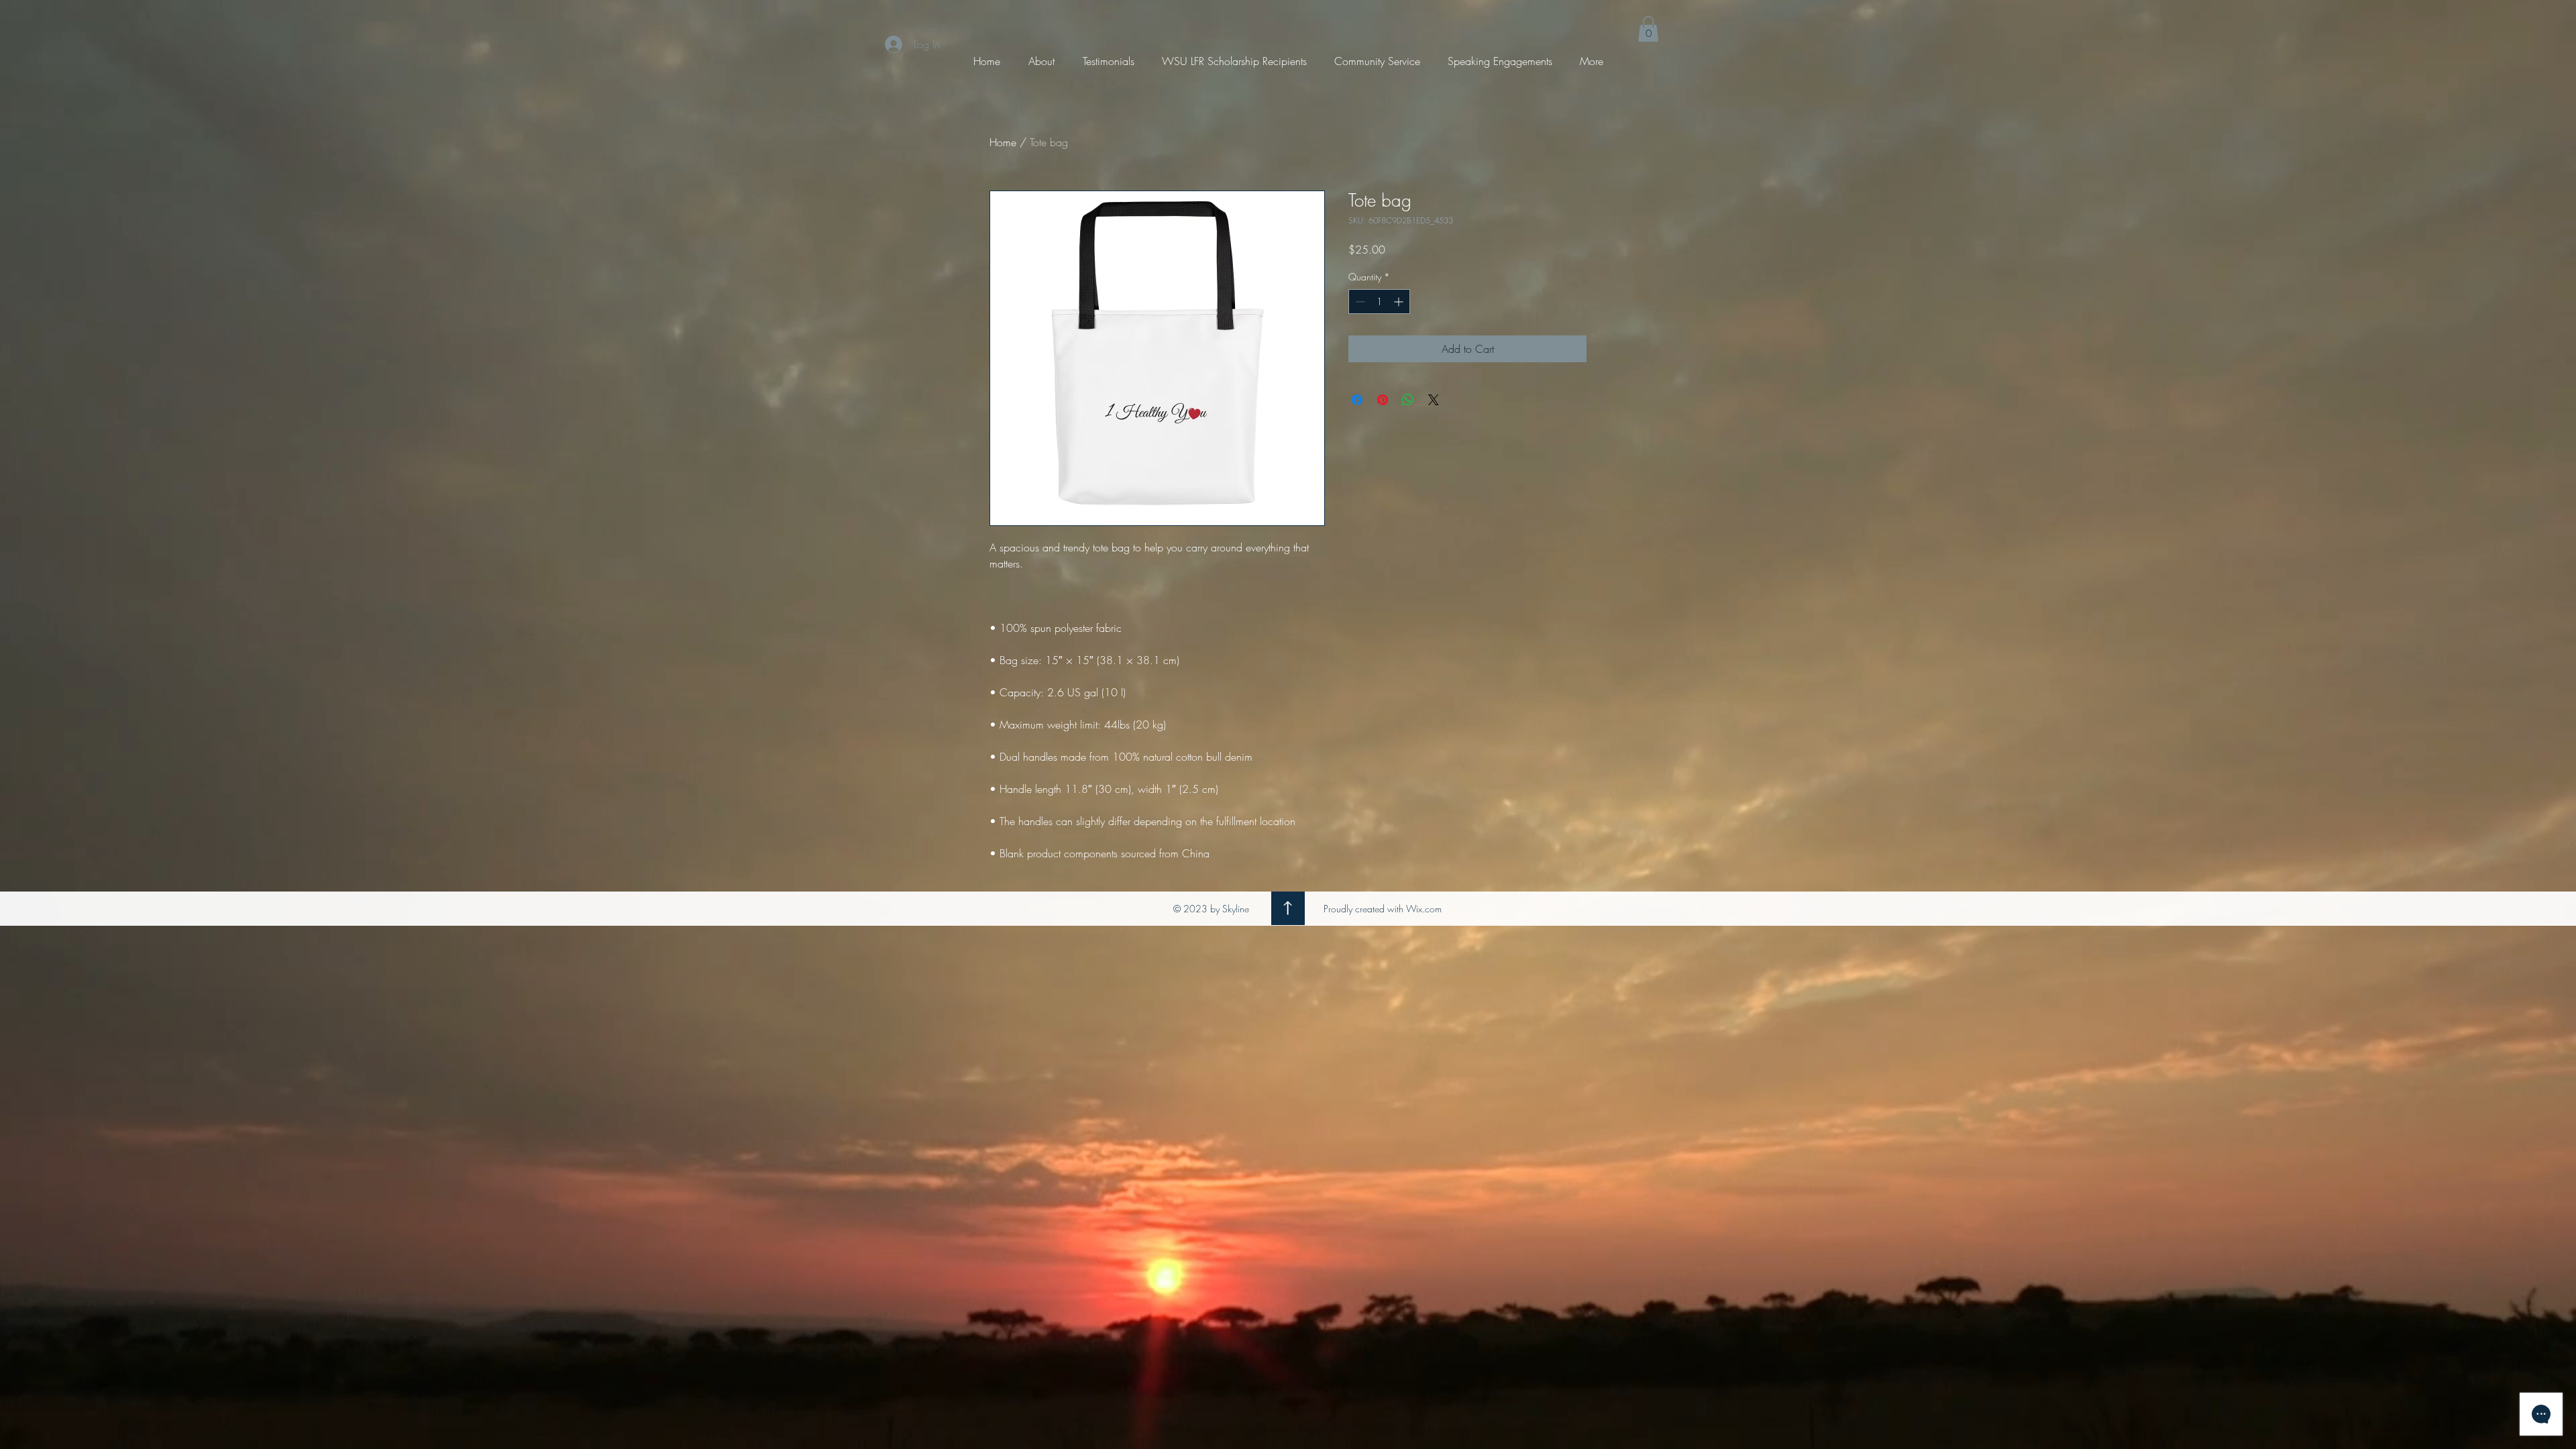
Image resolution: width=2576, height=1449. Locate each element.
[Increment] (1400, 302)
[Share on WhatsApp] (1408, 400)
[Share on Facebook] (1357, 400)
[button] (1648, 29)
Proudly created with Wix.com (1383, 909)
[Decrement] (1359, 302)
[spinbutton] (1379, 302)
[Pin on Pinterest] (1383, 400)
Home (1003, 142)
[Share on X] (1434, 400)
